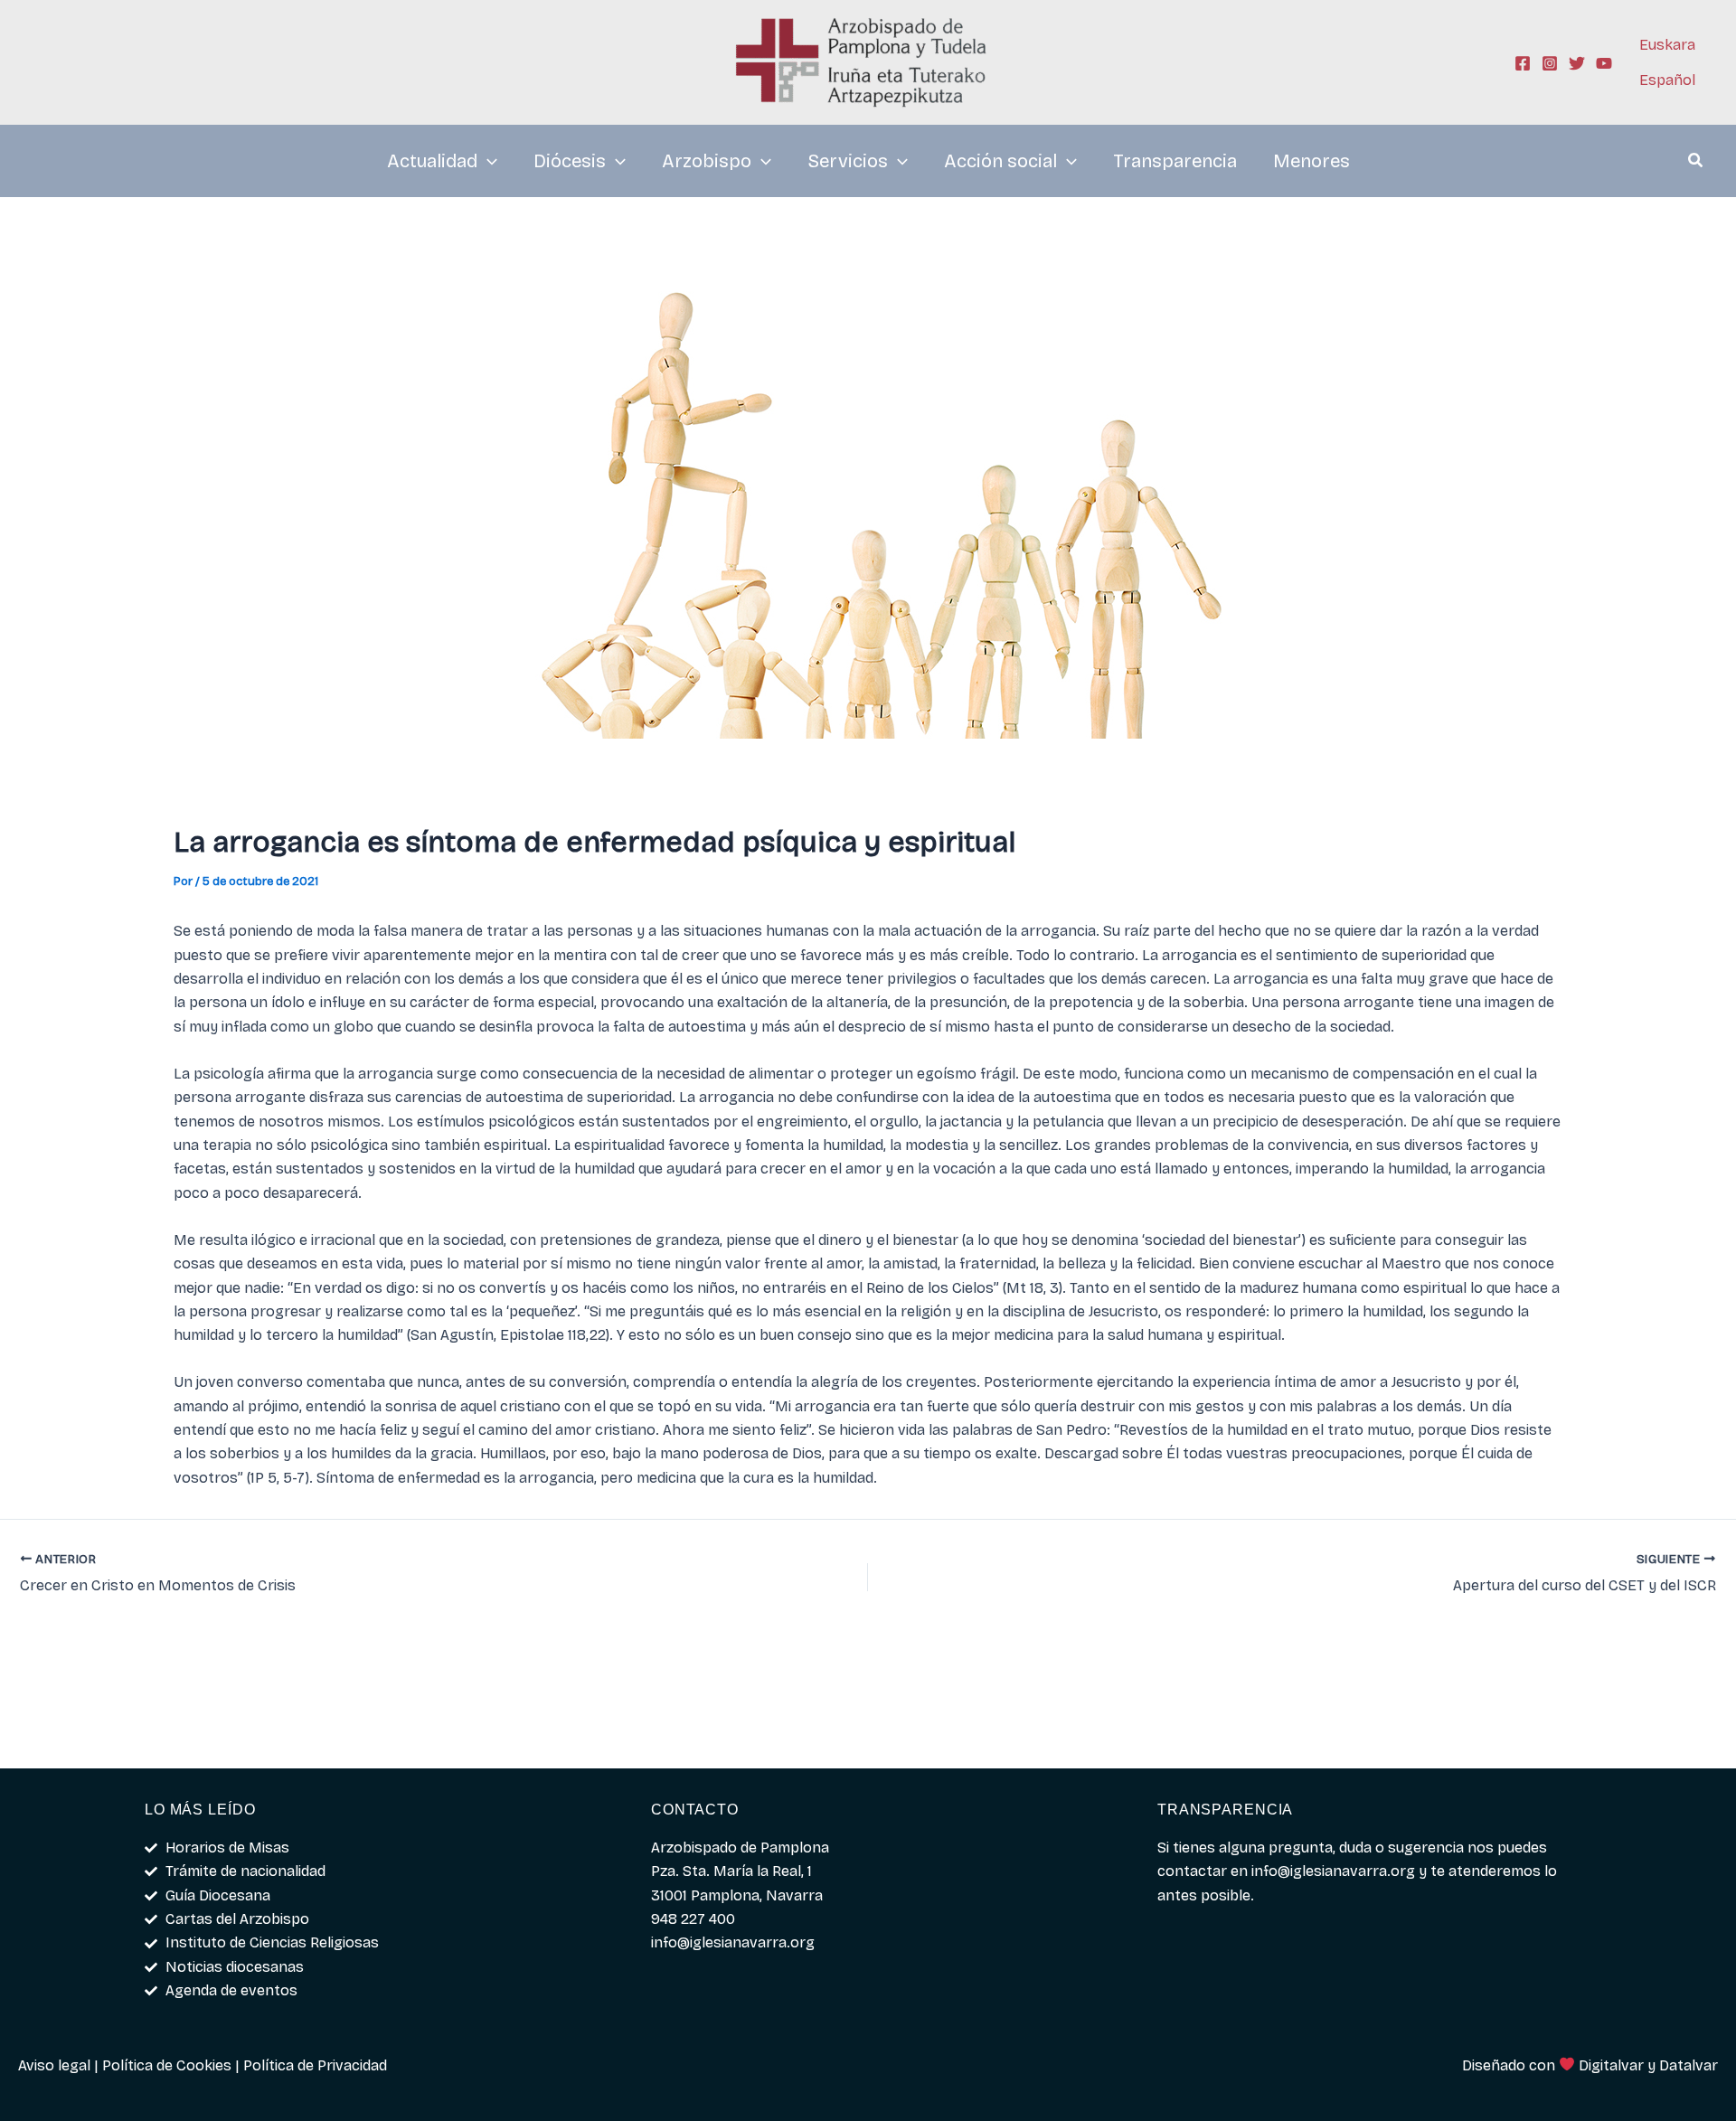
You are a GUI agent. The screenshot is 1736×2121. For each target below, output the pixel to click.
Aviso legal (54, 2065)
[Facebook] (1523, 63)
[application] (487, 161)
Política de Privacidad (315, 2065)
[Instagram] (1550, 63)
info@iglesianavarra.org (1333, 1871)
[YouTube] (1604, 63)
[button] (1696, 163)
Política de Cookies (167, 2065)
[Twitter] (1577, 63)
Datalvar (1689, 2065)
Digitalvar (1611, 2065)
